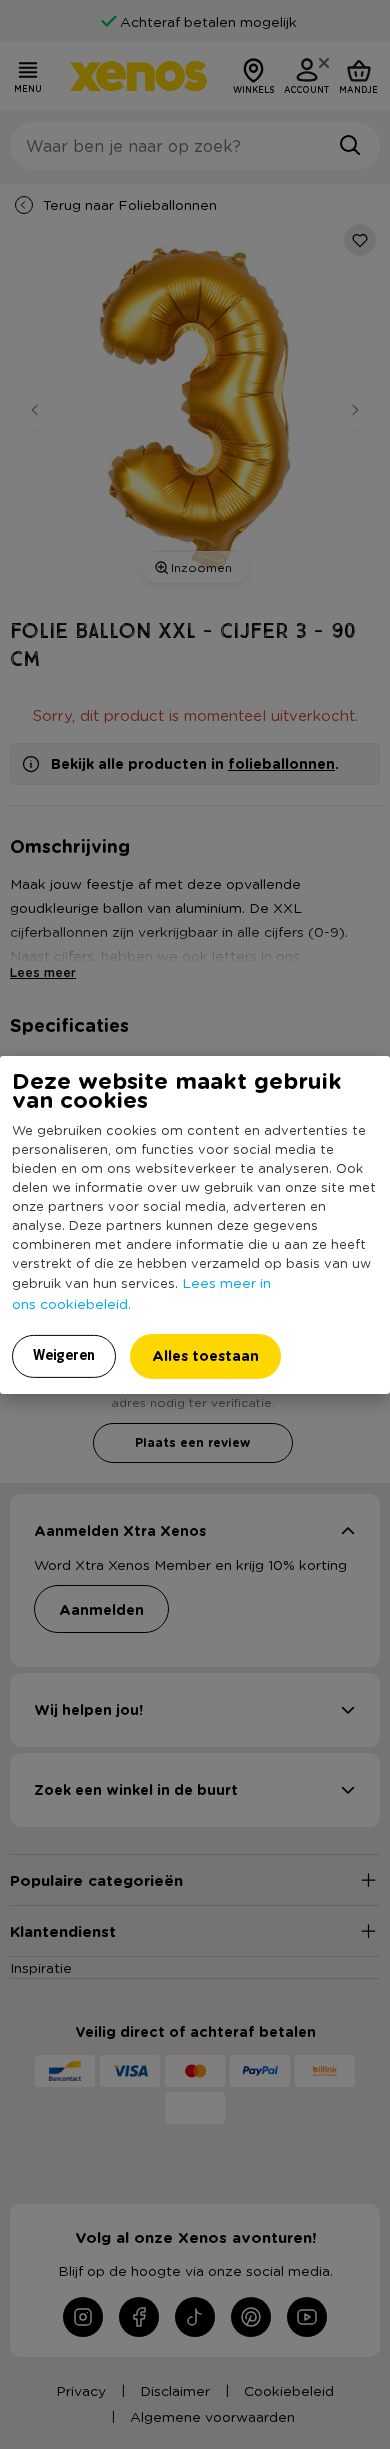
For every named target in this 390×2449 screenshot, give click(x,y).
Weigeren (64, 1355)
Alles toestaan (205, 1355)
